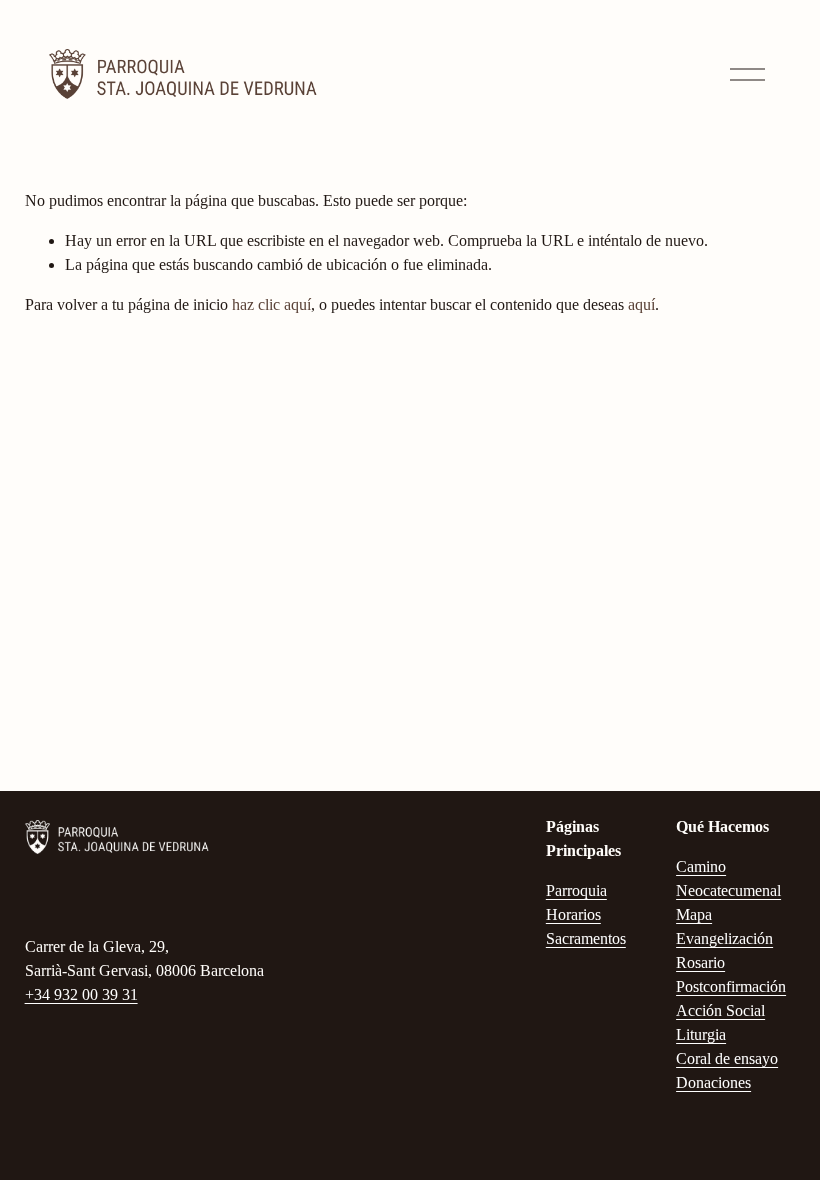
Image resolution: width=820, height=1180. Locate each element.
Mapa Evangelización (724, 926)
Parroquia (576, 890)
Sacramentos (586, 938)
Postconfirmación (731, 986)
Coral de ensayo (727, 1058)
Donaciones (713, 1082)
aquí (641, 304)
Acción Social (720, 1010)
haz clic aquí (271, 304)
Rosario (700, 962)
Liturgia (701, 1034)
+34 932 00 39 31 (81, 994)
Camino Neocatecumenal (728, 878)
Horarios (573, 914)
